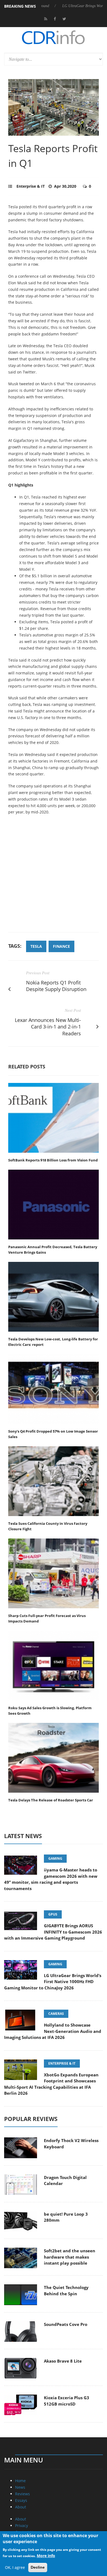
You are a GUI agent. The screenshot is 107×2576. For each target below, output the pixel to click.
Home (20, 2481)
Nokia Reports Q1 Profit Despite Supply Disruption (56, 986)
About (21, 2507)
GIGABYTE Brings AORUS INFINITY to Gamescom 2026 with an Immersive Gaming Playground (53, 1932)
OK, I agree (15, 2567)
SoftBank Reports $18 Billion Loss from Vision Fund (53, 1160)
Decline (38, 2567)
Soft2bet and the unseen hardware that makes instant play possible (70, 2257)
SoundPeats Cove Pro (66, 2324)
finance (61, 946)
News (20, 2487)
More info (46, 2556)
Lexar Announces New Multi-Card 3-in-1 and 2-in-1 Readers (48, 1027)
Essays (21, 2500)
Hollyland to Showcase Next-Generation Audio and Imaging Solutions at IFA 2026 (53, 2031)
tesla (36, 946)
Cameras (56, 2014)
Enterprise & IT (31, 186)
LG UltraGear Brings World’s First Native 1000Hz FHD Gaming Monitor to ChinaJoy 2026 (53, 1982)
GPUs (53, 1914)
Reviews (22, 2494)
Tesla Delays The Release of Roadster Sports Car (51, 1800)
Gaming (55, 1858)
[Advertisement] (54, 876)
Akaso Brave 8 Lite (63, 2361)
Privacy (22, 2526)
